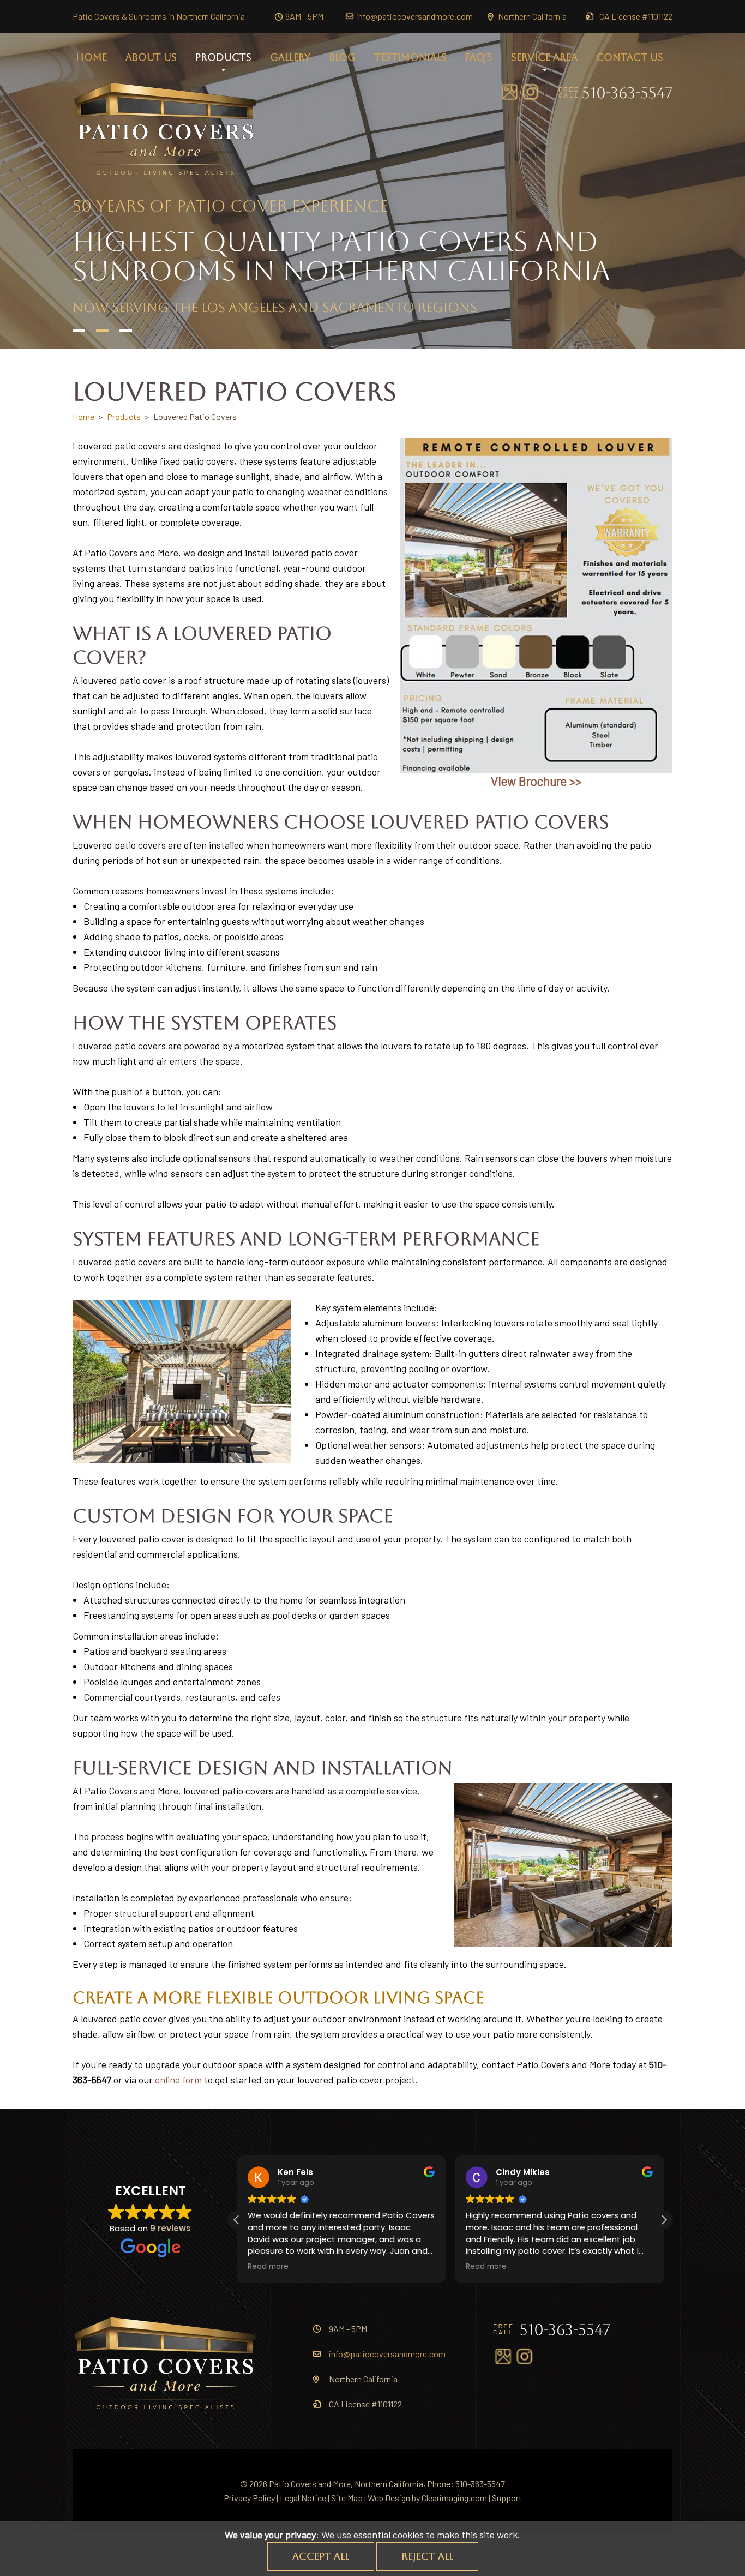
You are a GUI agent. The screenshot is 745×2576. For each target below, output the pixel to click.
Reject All (427, 2556)
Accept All (321, 2556)
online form (178, 2080)
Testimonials (410, 57)
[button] (664, 2220)
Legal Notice (303, 2498)
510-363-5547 (627, 93)
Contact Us (630, 57)
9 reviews (170, 2228)
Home (91, 57)
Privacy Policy (249, 2498)
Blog (342, 57)
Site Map (347, 2498)
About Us (151, 57)
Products (223, 57)
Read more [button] (268, 2267)
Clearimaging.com (454, 2498)
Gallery (290, 57)
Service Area (544, 57)
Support (507, 2498)
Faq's (479, 57)
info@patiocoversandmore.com (414, 16)
